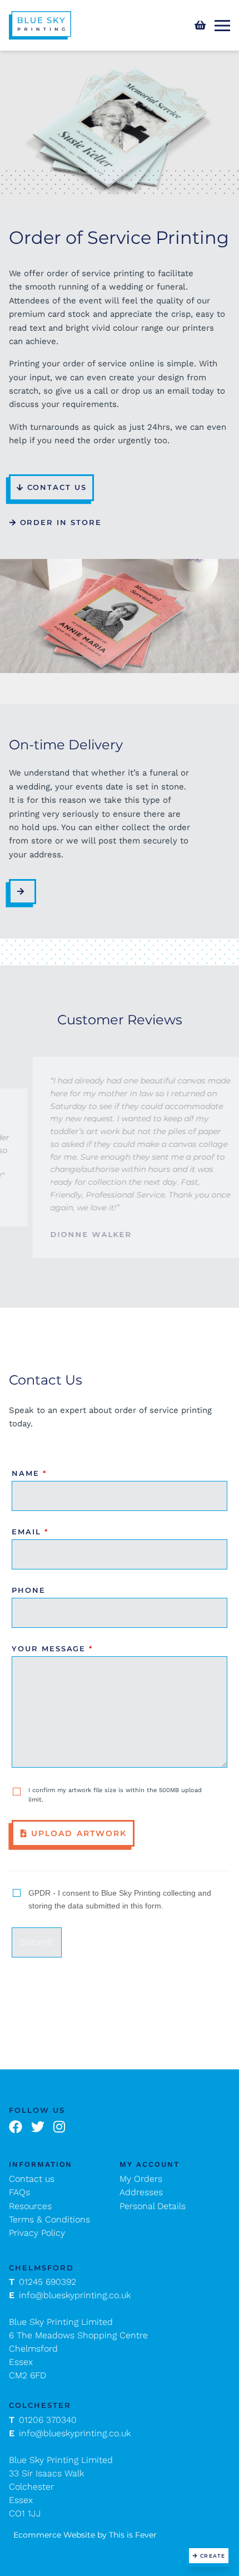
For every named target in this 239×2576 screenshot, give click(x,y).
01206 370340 (43, 2420)
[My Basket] (200, 25)
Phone (29, 1590)
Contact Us (57, 487)
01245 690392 (43, 2282)
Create (213, 2556)
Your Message (52, 1648)
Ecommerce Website (54, 2535)
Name (29, 1473)
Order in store (61, 522)
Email (30, 1532)
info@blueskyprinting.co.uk (70, 2295)
